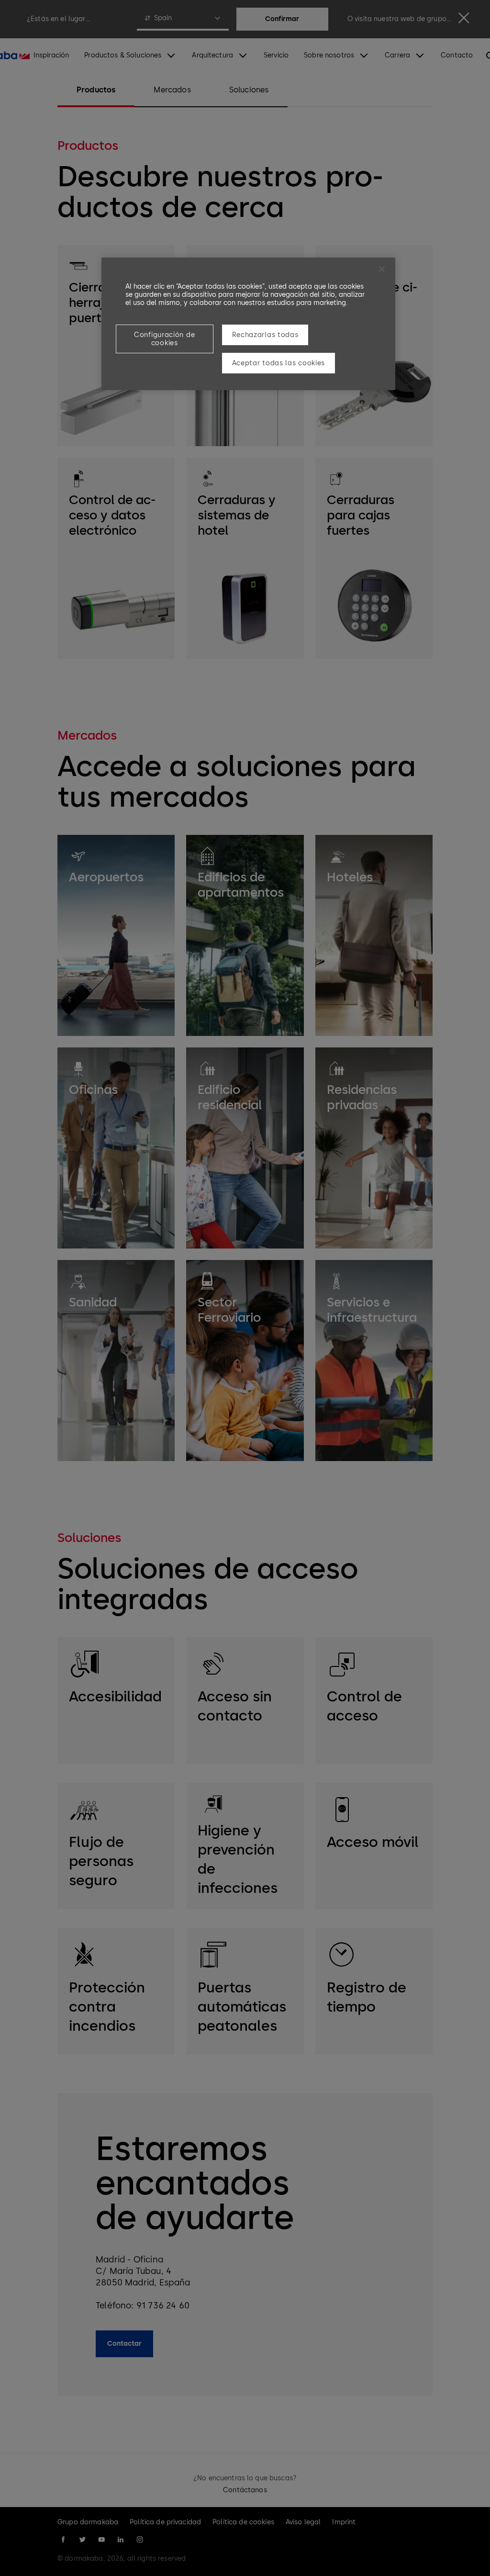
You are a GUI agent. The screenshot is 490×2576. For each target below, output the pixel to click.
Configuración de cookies (164, 339)
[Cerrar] (382, 269)
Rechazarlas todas (265, 335)
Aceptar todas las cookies (279, 363)
